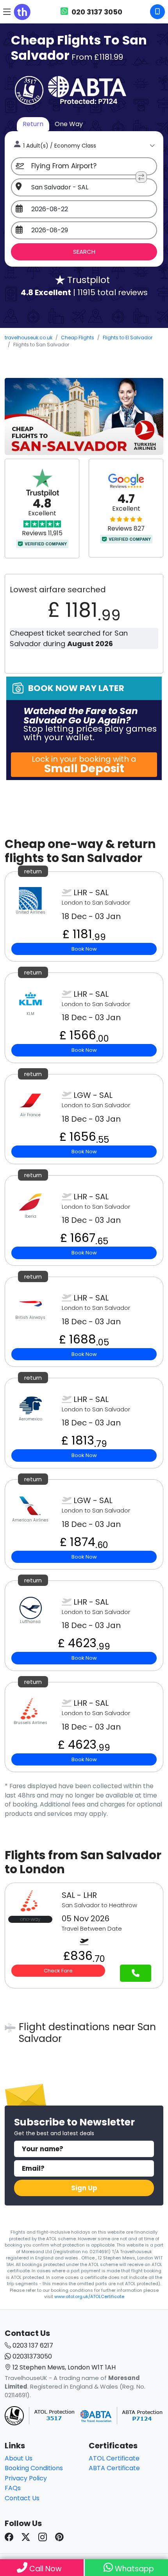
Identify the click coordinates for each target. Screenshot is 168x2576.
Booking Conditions (34, 2468)
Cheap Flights (78, 338)
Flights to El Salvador (128, 338)
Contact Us (22, 2498)
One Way (69, 124)
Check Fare (58, 1971)
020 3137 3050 (96, 12)
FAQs (13, 2488)
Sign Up (84, 2188)
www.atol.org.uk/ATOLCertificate (89, 2296)
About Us (19, 2458)
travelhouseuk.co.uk (29, 338)
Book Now (84, 949)
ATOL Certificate (114, 2458)
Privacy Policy (26, 2478)
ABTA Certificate (114, 2468)
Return (33, 124)
